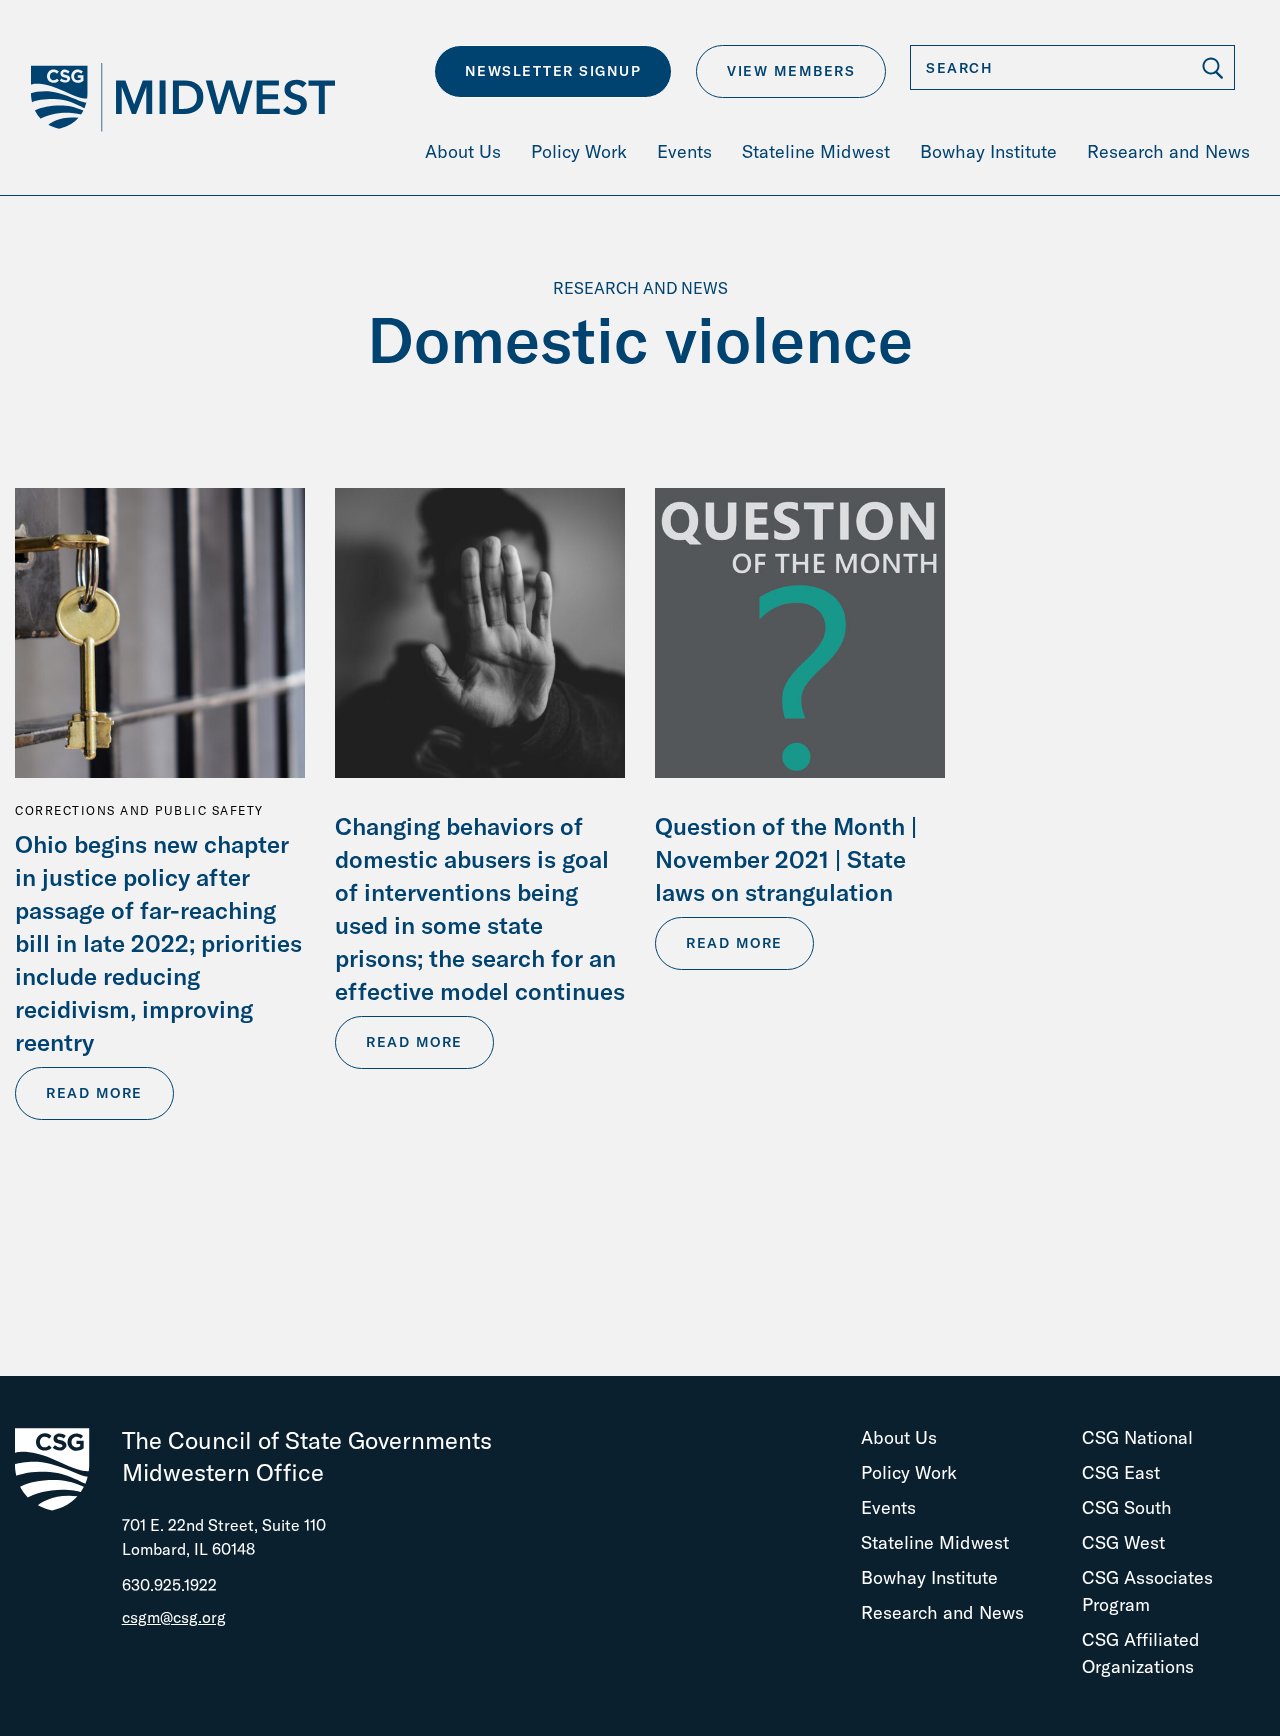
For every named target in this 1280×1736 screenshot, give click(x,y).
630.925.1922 (169, 1585)
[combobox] (1072, 67)
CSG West (1123, 1542)
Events (888, 1507)
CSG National (1137, 1437)
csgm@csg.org (174, 1617)
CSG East (1121, 1472)
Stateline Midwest (935, 1542)
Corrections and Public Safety (139, 810)
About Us (899, 1437)
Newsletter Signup (553, 71)
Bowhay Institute (929, 1577)
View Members (791, 71)
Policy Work (909, 1472)
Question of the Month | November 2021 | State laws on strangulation (786, 859)
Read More (94, 1093)
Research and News (942, 1612)
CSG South (1127, 1507)
